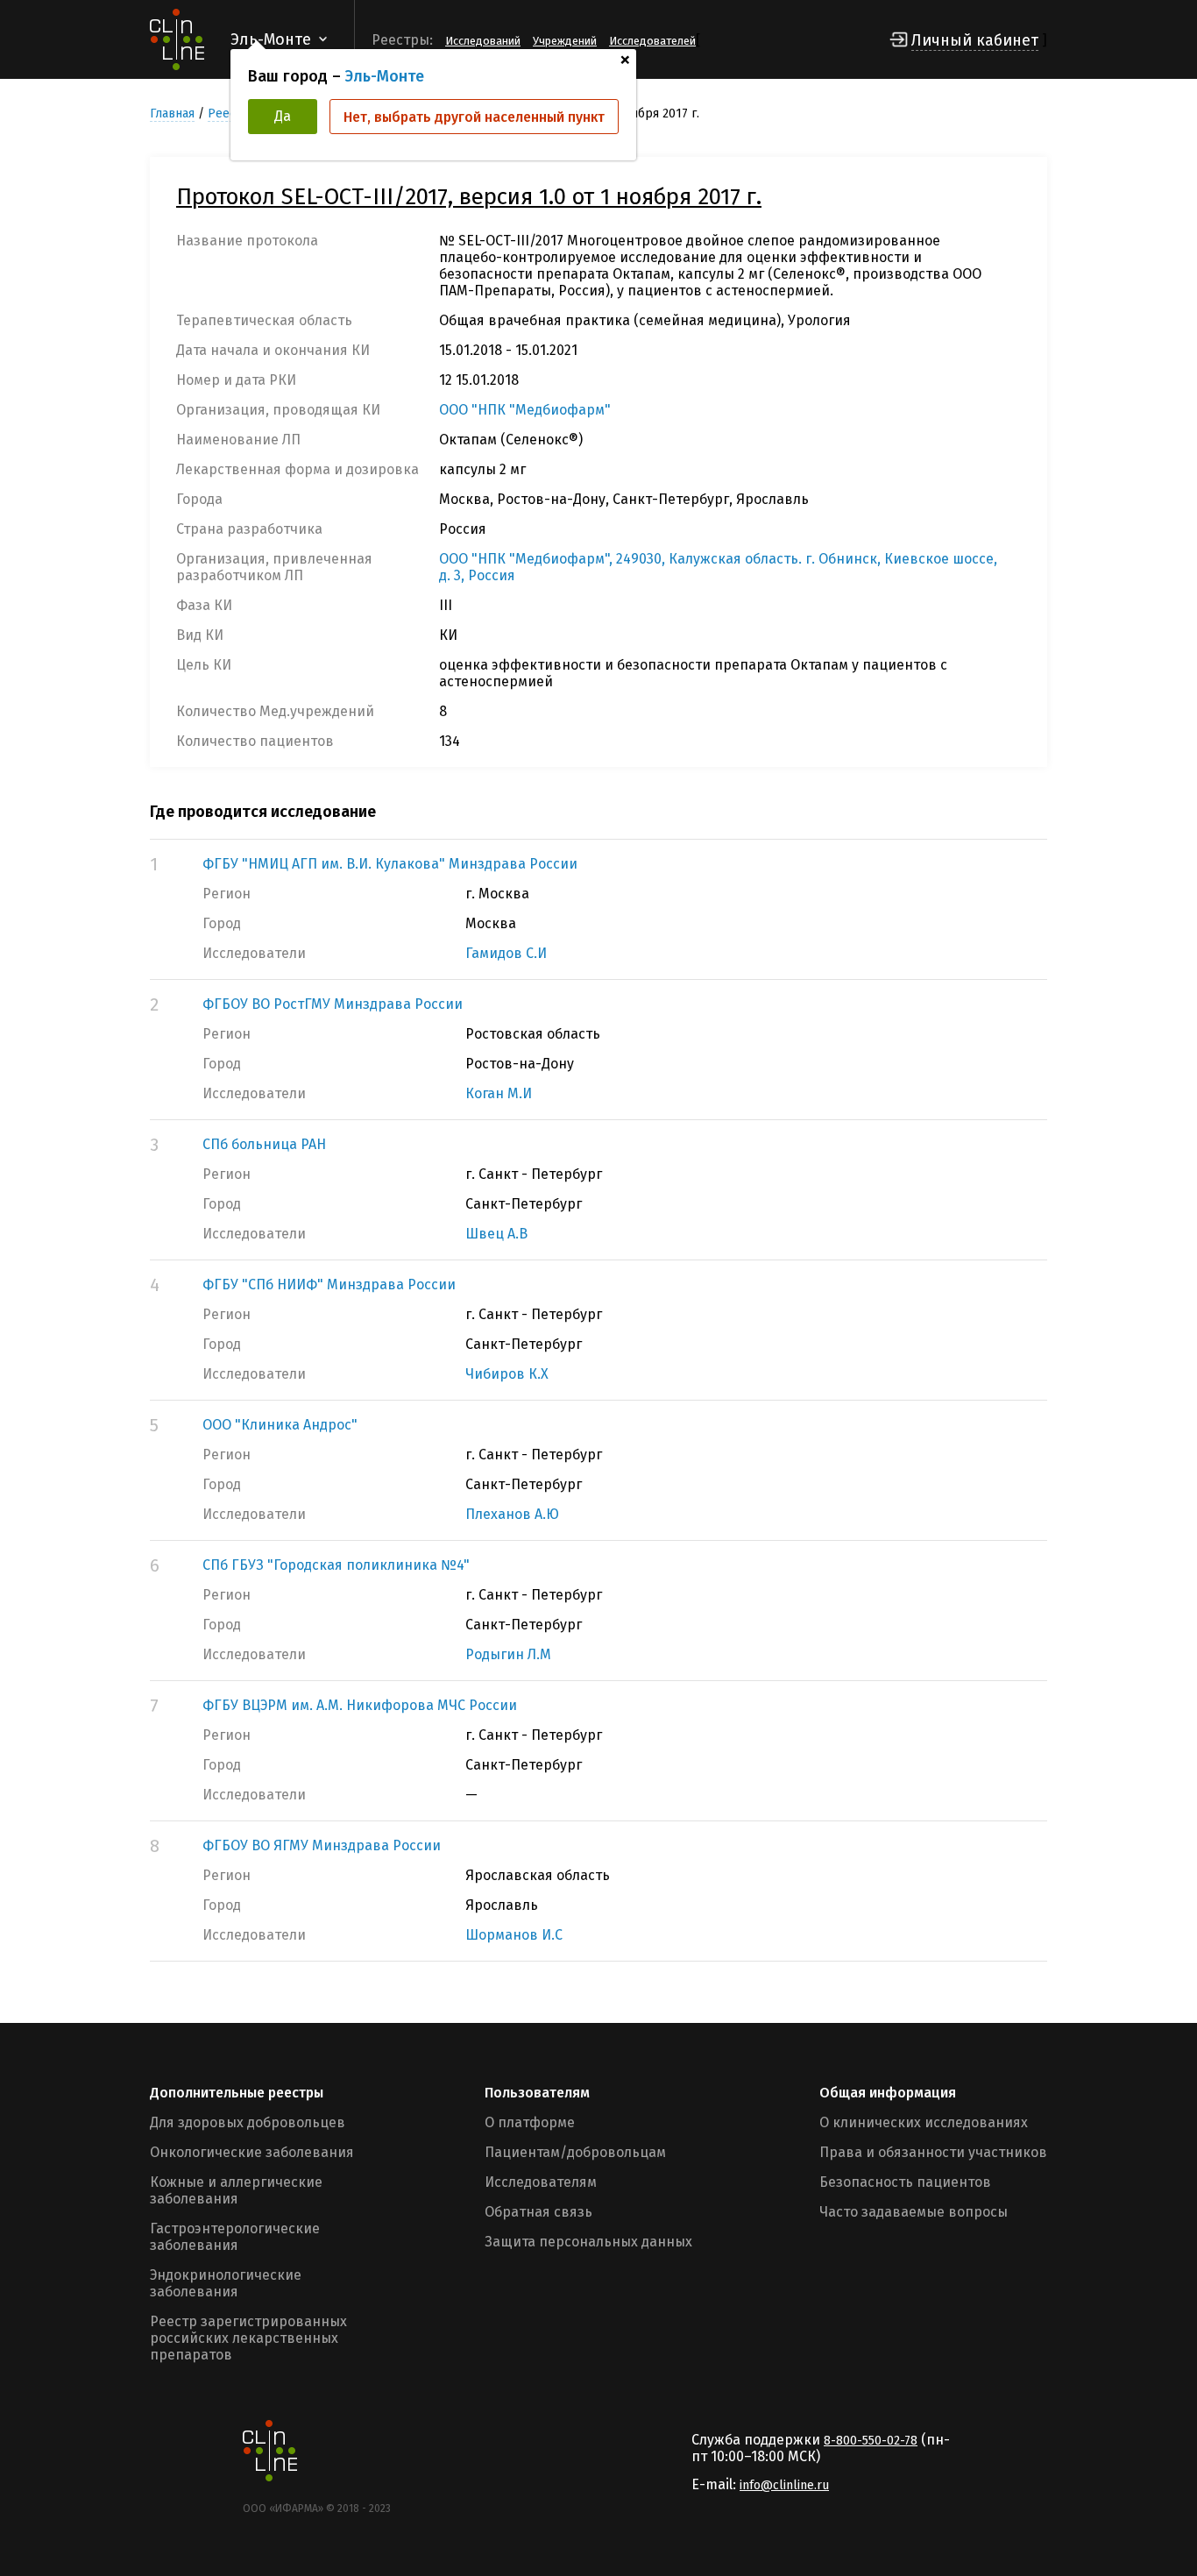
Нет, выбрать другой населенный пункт (474, 117)
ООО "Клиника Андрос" (280, 1425)
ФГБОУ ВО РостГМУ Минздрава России (333, 1004)
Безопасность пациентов (905, 2182)
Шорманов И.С (514, 1935)
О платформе (530, 2122)
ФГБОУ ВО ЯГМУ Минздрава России (322, 1845)
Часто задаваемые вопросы (914, 2212)
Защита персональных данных (588, 2242)
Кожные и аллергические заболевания (236, 2190)
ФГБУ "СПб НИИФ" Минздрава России (329, 1284)
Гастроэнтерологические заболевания (235, 2237)
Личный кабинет (975, 40)
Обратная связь (538, 2212)
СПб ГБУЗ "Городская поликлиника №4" (336, 1565)
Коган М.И (499, 1093)
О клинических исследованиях (924, 2122)
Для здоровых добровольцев (248, 2122)
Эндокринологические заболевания (226, 2283)
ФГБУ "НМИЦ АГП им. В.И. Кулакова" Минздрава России (390, 864)
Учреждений (565, 41)
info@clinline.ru (784, 2485)
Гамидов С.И (506, 953)
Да (283, 116)
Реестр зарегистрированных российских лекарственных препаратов (248, 2338)
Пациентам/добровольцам (575, 2152)
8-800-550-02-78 (871, 2441)
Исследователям (541, 2182)
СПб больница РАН (264, 1144)
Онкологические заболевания (252, 2152)
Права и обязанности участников (933, 2152)
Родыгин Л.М (508, 1654)
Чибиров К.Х (507, 1374)
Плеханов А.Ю (512, 1514)
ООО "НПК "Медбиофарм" (525, 410)
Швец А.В (496, 1234)
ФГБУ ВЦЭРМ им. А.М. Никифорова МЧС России (360, 1705)
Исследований (483, 41)
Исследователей (652, 41)
